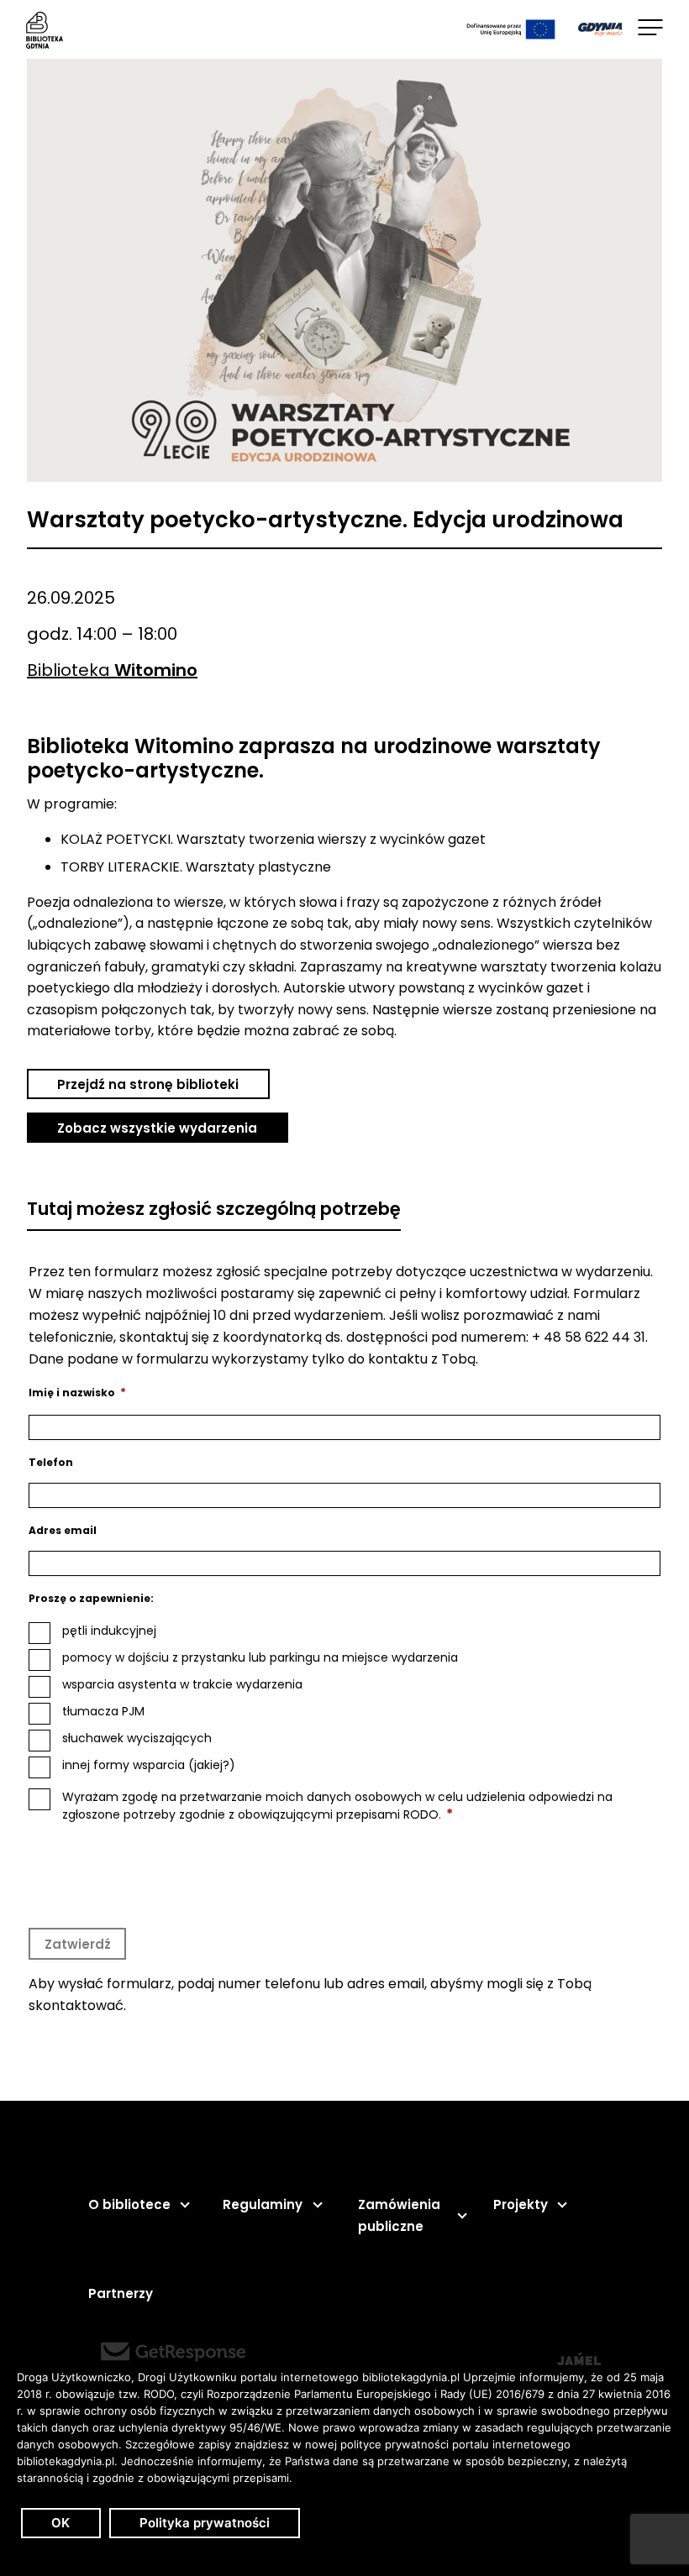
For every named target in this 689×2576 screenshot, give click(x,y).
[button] (139, 2205)
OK (60, 2523)
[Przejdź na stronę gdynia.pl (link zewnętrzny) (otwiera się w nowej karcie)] (600, 29)
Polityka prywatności (205, 2523)
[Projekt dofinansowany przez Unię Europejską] (511, 29)
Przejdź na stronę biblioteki (148, 1084)
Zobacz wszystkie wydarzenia (157, 1128)
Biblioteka (112, 670)
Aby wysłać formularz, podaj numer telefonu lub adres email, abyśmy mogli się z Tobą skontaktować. (310, 1995)
